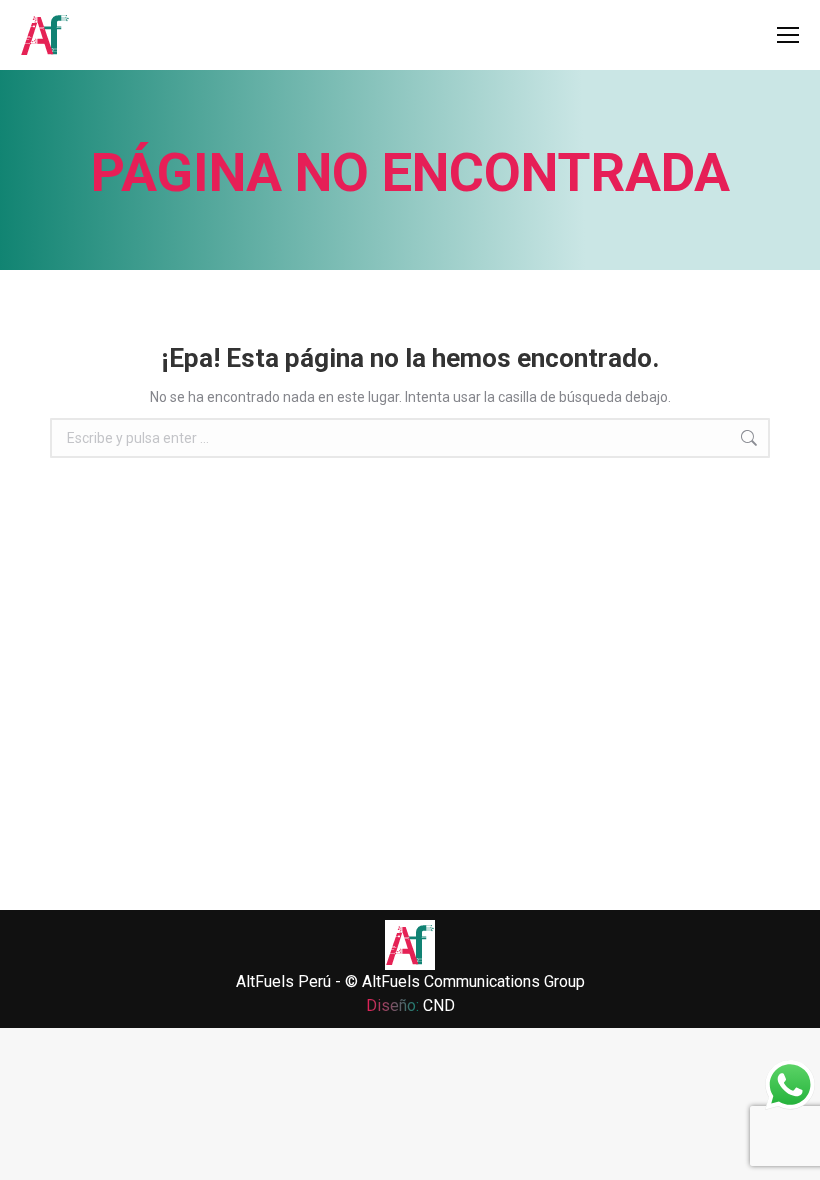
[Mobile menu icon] (788, 35)
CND (439, 1005)
